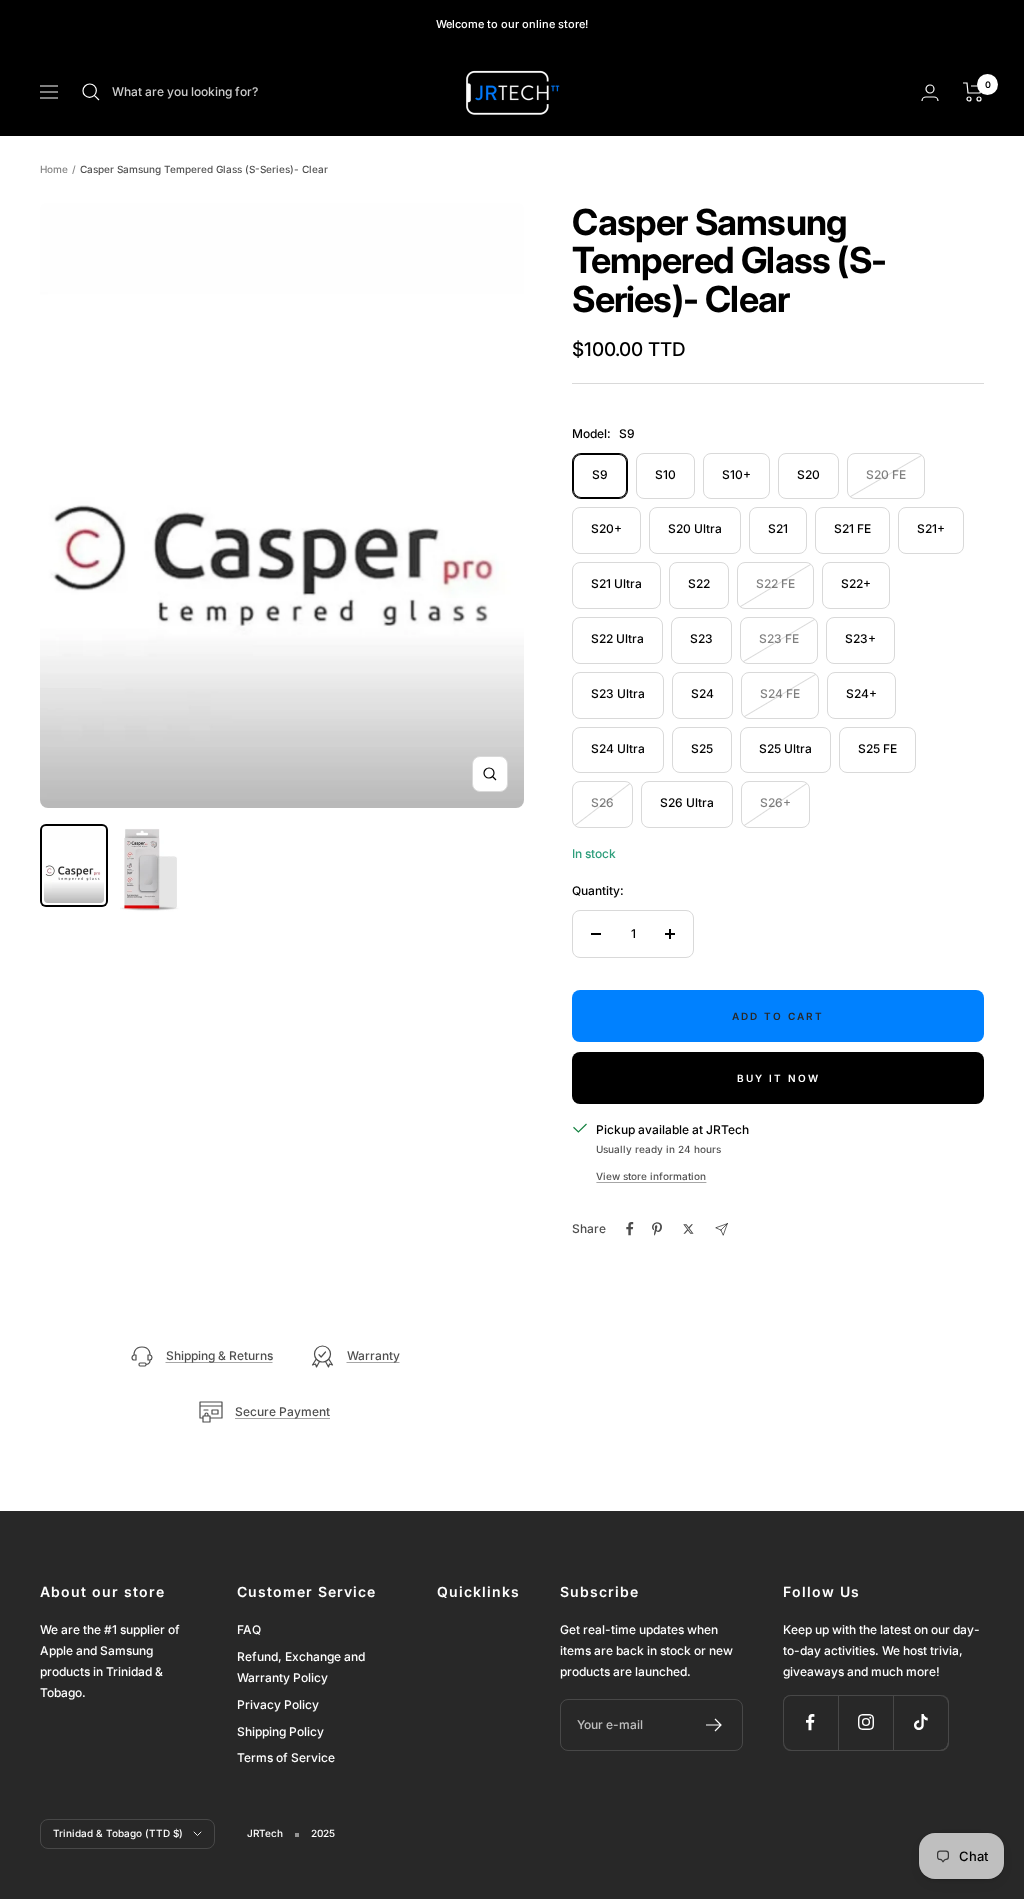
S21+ (931, 528)
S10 (665, 474)
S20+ (606, 528)
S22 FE (775, 583)
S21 (778, 528)
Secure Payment (282, 1411)
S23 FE (779, 638)
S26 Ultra (687, 802)
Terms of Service (286, 1757)
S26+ (775, 802)
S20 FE (886, 474)
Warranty (373, 1355)
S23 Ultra (618, 693)
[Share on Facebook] (630, 1229)
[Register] (714, 1725)
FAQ (249, 1629)
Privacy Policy (278, 1704)
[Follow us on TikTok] (920, 1722)
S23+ (860, 638)
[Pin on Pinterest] (657, 1229)
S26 (602, 802)
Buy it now (778, 1078)
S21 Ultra (616, 583)
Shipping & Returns (219, 1355)
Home (54, 169)
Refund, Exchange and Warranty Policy (301, 1667)
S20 (808, 474)
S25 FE (877, 748)
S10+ (736, 474)
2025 (323, 1833)
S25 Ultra (785, 748)
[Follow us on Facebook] (810, 1722)
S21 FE (852, 528)
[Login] (930, 92)
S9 (600, 474)
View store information (651, 1176)
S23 (701, 638)
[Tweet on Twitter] (688, 1229)
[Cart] (973, 92)
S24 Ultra (618, 748)
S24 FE (780, 693)
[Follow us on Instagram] (865, 1722)
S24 (702, 693)
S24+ (861, 693)
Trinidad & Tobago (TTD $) (118, 1833)
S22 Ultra (617, 638)
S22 (699, 583)
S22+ (856, 583)
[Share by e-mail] (721, 1229)
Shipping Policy (280, 1731)
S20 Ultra (695, 528)
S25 (702, 748)
